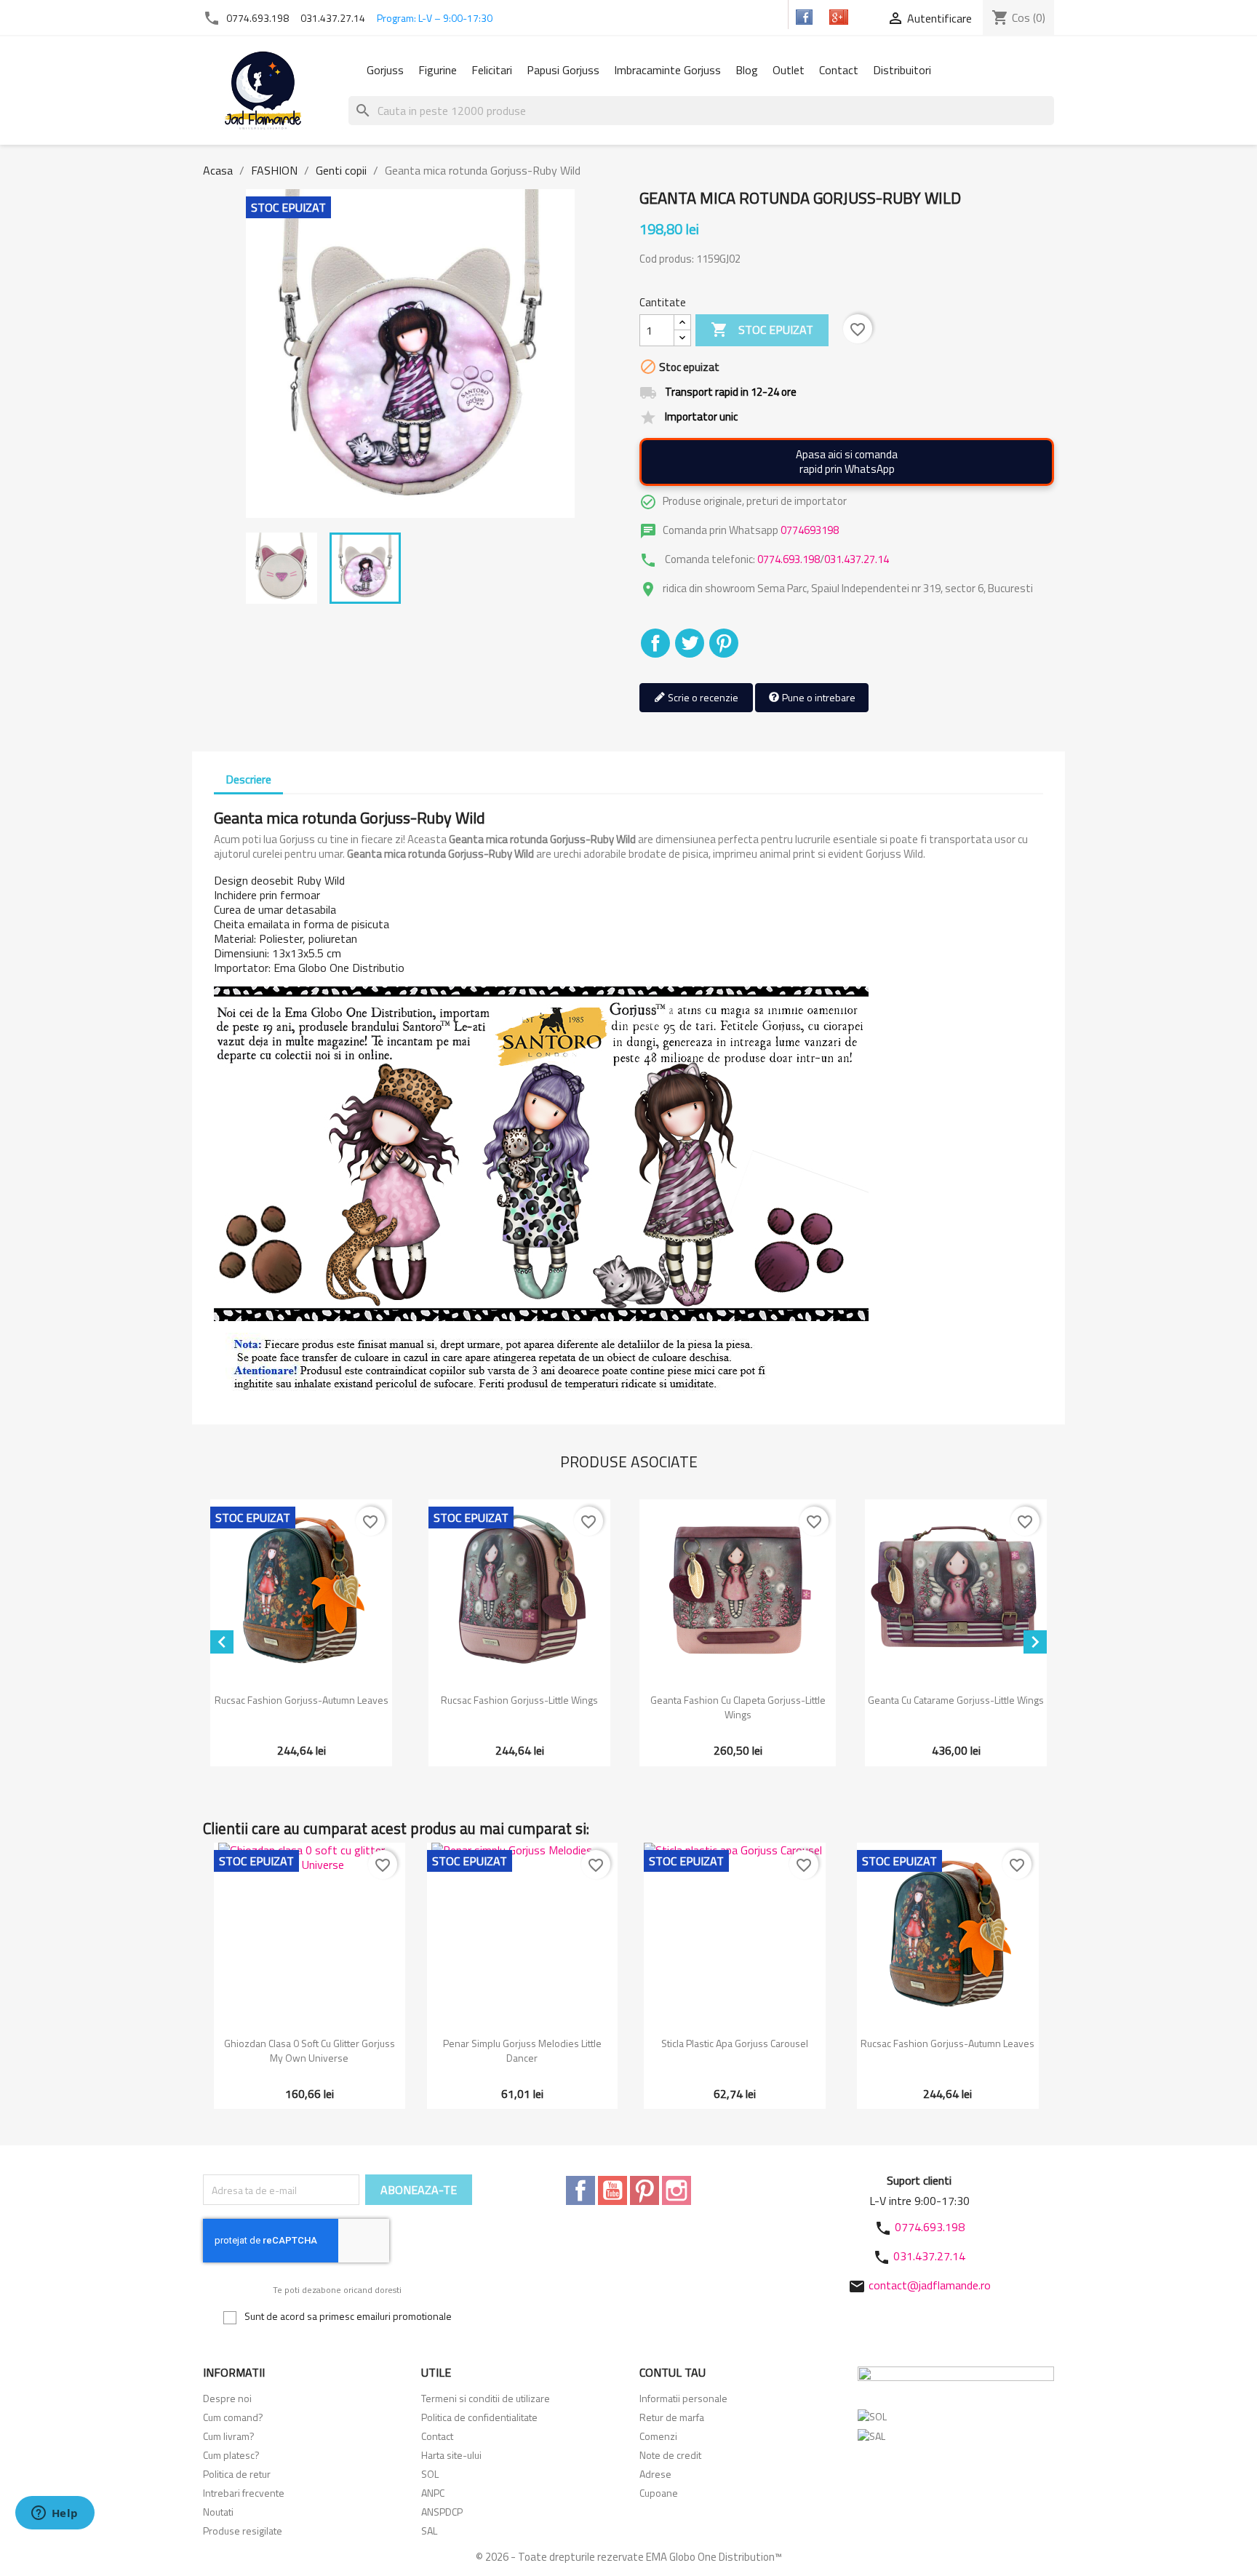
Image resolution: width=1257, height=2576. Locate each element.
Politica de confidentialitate (479, 2417)
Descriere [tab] (248, 779)
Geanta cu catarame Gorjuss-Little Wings (956, 1700)
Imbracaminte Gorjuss (667, 70)
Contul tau (673, 2372)
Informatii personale (683, 2398)
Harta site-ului (451, 2455)
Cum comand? (233, 2417)
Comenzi (658, 2436)
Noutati (218, 2512)
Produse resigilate (243, 2531)
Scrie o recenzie (702, 697)
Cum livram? (229, 2436)
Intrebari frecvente (244, 2493)
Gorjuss (385, 70)
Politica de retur (237, 2474)
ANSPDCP (442, 2512)
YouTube (612, 2190)
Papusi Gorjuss (563, 70)
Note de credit (670, 2455)
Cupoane (659, 2493)
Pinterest (724, 643)
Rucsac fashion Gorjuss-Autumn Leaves (302, 1700)
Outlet (789, 70)
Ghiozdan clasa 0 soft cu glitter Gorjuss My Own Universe (310, 2050)
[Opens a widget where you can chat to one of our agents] (55, 2514)
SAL (429, 2531)
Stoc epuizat (762, 330)
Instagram (677, 2190)
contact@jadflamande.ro (930, 2285)
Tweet (690, 643)
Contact (839, 70)
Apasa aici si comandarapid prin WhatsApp (847, 462)
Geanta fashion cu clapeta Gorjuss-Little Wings (738, 1707)
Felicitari (492, 70)
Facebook (580, 2190)
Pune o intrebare (818, 697)
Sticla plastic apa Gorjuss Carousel (735, 2043)
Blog (747, 70)
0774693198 (810, 530)
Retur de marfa (672, 2417)
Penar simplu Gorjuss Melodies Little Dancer (522, 2050)
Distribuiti (655, 643)
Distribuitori (902, 70)
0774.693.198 (258, 18)
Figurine (438, 70)
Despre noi (227, 2398)
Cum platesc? (231, 2455)
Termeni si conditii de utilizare (486, 2398)
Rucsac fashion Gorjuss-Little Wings (519, 1700)
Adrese (655, 2474)
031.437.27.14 (333, 18)
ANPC (433, 2493)
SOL (430, 2474)
